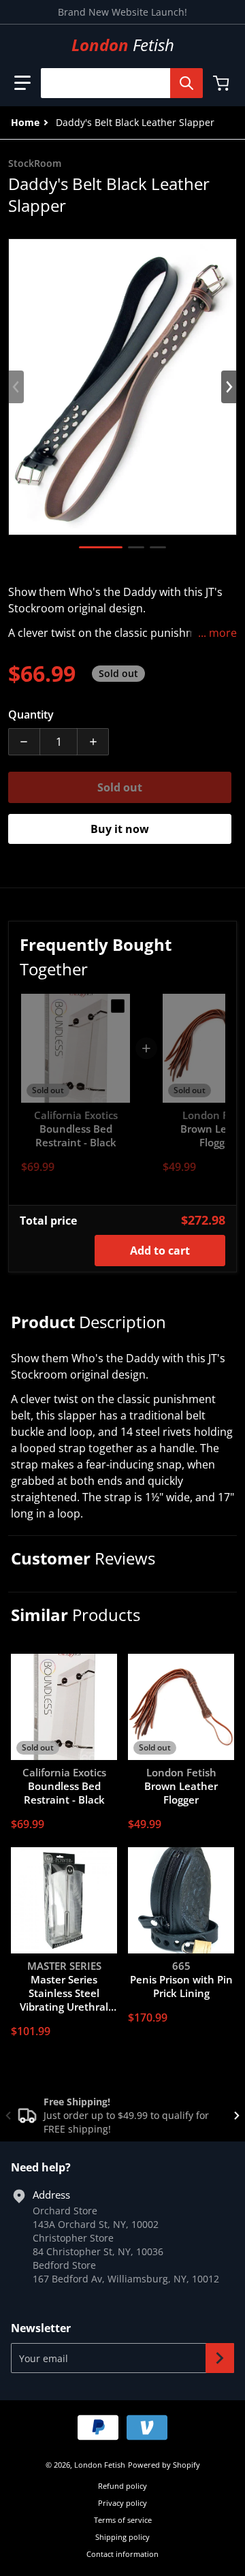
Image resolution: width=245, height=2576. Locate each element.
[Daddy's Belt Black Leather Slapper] (101, 547)
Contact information (122, 2554)
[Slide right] (229, 387)
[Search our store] (186, 83)
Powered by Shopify (164, 2465)
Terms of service (123, 2520)
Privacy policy (122, 2503)
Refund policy (122, 2486)
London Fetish (100, 2465)
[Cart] (223, 83)
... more (217, 633)
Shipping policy (122, 2537)
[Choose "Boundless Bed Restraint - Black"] (118, 1006)
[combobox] (116, 83)
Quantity (31, 714)
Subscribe (220, 2358)
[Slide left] (16, 387)
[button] (22, 83)
